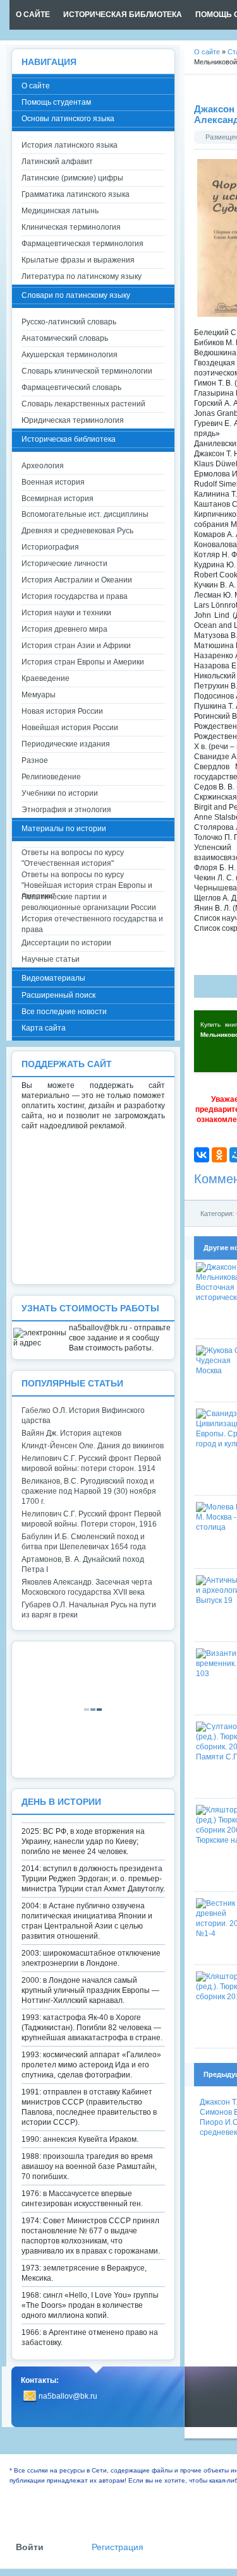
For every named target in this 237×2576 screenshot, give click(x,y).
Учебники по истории (60, 793)
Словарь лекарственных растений (83, 404)
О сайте (36, 86)
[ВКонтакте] (202, 1155)
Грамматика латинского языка (76, 194)
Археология (43, 466)
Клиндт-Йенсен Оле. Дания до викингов (93, 1446)
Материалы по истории (64, 829)
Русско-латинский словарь (69, 322)
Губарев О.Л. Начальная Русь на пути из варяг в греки (89, 1610)
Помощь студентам (56, 102)
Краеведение (46, 678)
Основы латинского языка (68, 119)
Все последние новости (64, 1012)
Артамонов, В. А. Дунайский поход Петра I (83, 1564)
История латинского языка (70, 145)
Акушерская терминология (70, 355)
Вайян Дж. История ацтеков (71, 1433)
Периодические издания (66, 744)
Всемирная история (58, 499)
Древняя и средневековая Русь (77, 531)
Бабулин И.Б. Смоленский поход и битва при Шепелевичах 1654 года (84, 1542)
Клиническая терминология (71, 227)
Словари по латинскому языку (76, 295)
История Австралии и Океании (77, 580)
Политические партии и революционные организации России (89, 902)
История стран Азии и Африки (76, 646)
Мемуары (39, 695)
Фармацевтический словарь (71, 387)
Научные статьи (51, 959)
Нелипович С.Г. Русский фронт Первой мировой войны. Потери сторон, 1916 (91, 1519)
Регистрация (118, 2547)
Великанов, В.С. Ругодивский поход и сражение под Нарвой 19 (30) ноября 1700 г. (89, 1491)
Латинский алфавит (57, 162)
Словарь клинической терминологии (87, 371)
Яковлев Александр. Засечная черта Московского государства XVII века (87, 1587)
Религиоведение (51, 777)
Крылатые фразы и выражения (78, 260)
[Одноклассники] (219, 1155)
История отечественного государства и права (92, 924)
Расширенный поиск (58, 995)
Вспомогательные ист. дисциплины (85, 514)
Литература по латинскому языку (82, 276)
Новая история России (62, 711)
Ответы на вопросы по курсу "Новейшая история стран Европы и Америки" (87, 881)
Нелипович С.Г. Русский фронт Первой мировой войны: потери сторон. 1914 (91, 1463)
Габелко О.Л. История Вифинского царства (83, 1415)
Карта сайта (44, 1028)
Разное (35, 760)
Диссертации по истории (66, 943)
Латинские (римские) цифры (72, 178)
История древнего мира (64, 629)
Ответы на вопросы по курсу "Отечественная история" (73, 858)
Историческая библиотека (69, 439)
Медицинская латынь (60, 211)
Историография (50, 547)
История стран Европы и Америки (83, 662)
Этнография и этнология (66, 810)
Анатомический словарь (65, 338)
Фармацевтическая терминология (82, 244)
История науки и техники (66, 613)
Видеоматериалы (53, 978)
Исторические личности (64, 564)
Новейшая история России (70, 728)
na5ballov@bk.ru (68, 2396)
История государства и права (75, 596)
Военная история (53, 482)
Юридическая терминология (73, 420)
